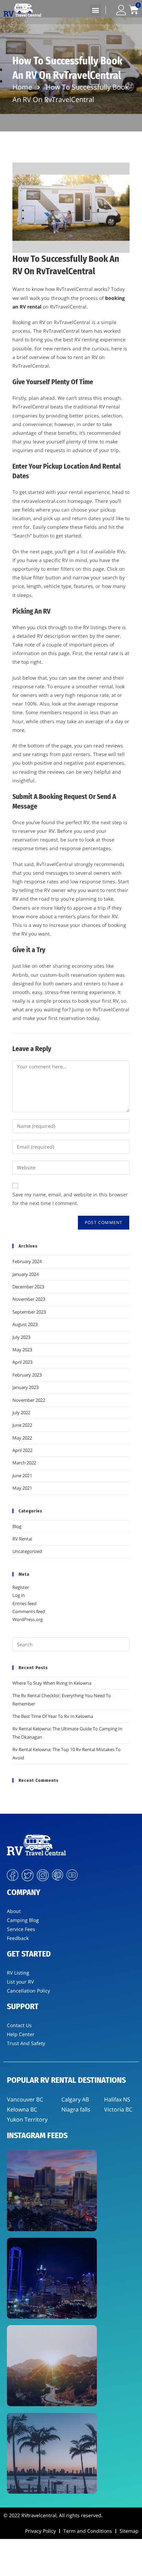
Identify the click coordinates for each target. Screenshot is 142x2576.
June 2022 (22, 1425)
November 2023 (29, 1299)
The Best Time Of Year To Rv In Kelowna (53, 1716)
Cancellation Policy (28, 1991)
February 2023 (27, 1375)
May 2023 (22, 1350)
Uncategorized (27, 1551)
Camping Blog (23, 1920)
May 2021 (22, 1488)
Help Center (21, 2034)
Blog (17, 1526)
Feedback (18, 1938)
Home (22, 87)
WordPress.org (28, 1619)
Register (21, 1587)
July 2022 (21, 1413)
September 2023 (29, 1312)
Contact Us (19, 2025)
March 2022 (24, 1463)
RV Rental (22, 1539)
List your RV (20, 1982)
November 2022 (29, 1400)
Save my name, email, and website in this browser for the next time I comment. (70, 1199)
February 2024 (27, 1261)
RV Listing (18, 1973)
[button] (96, 10)
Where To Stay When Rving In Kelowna (52, 1683)
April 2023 (22, 1362)
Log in (19, 1595)
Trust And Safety (26, 2043)
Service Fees (21, 1929)
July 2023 (21, 1337)
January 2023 (26, 1387)
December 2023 (28, 1287)
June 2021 (22, 1475)
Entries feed (24, 1603)
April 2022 (22, 1450)
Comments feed (29, 1611)
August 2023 (25, 1324)
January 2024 (26, 1274)
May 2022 (22, 1438)
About (14, 1911)
